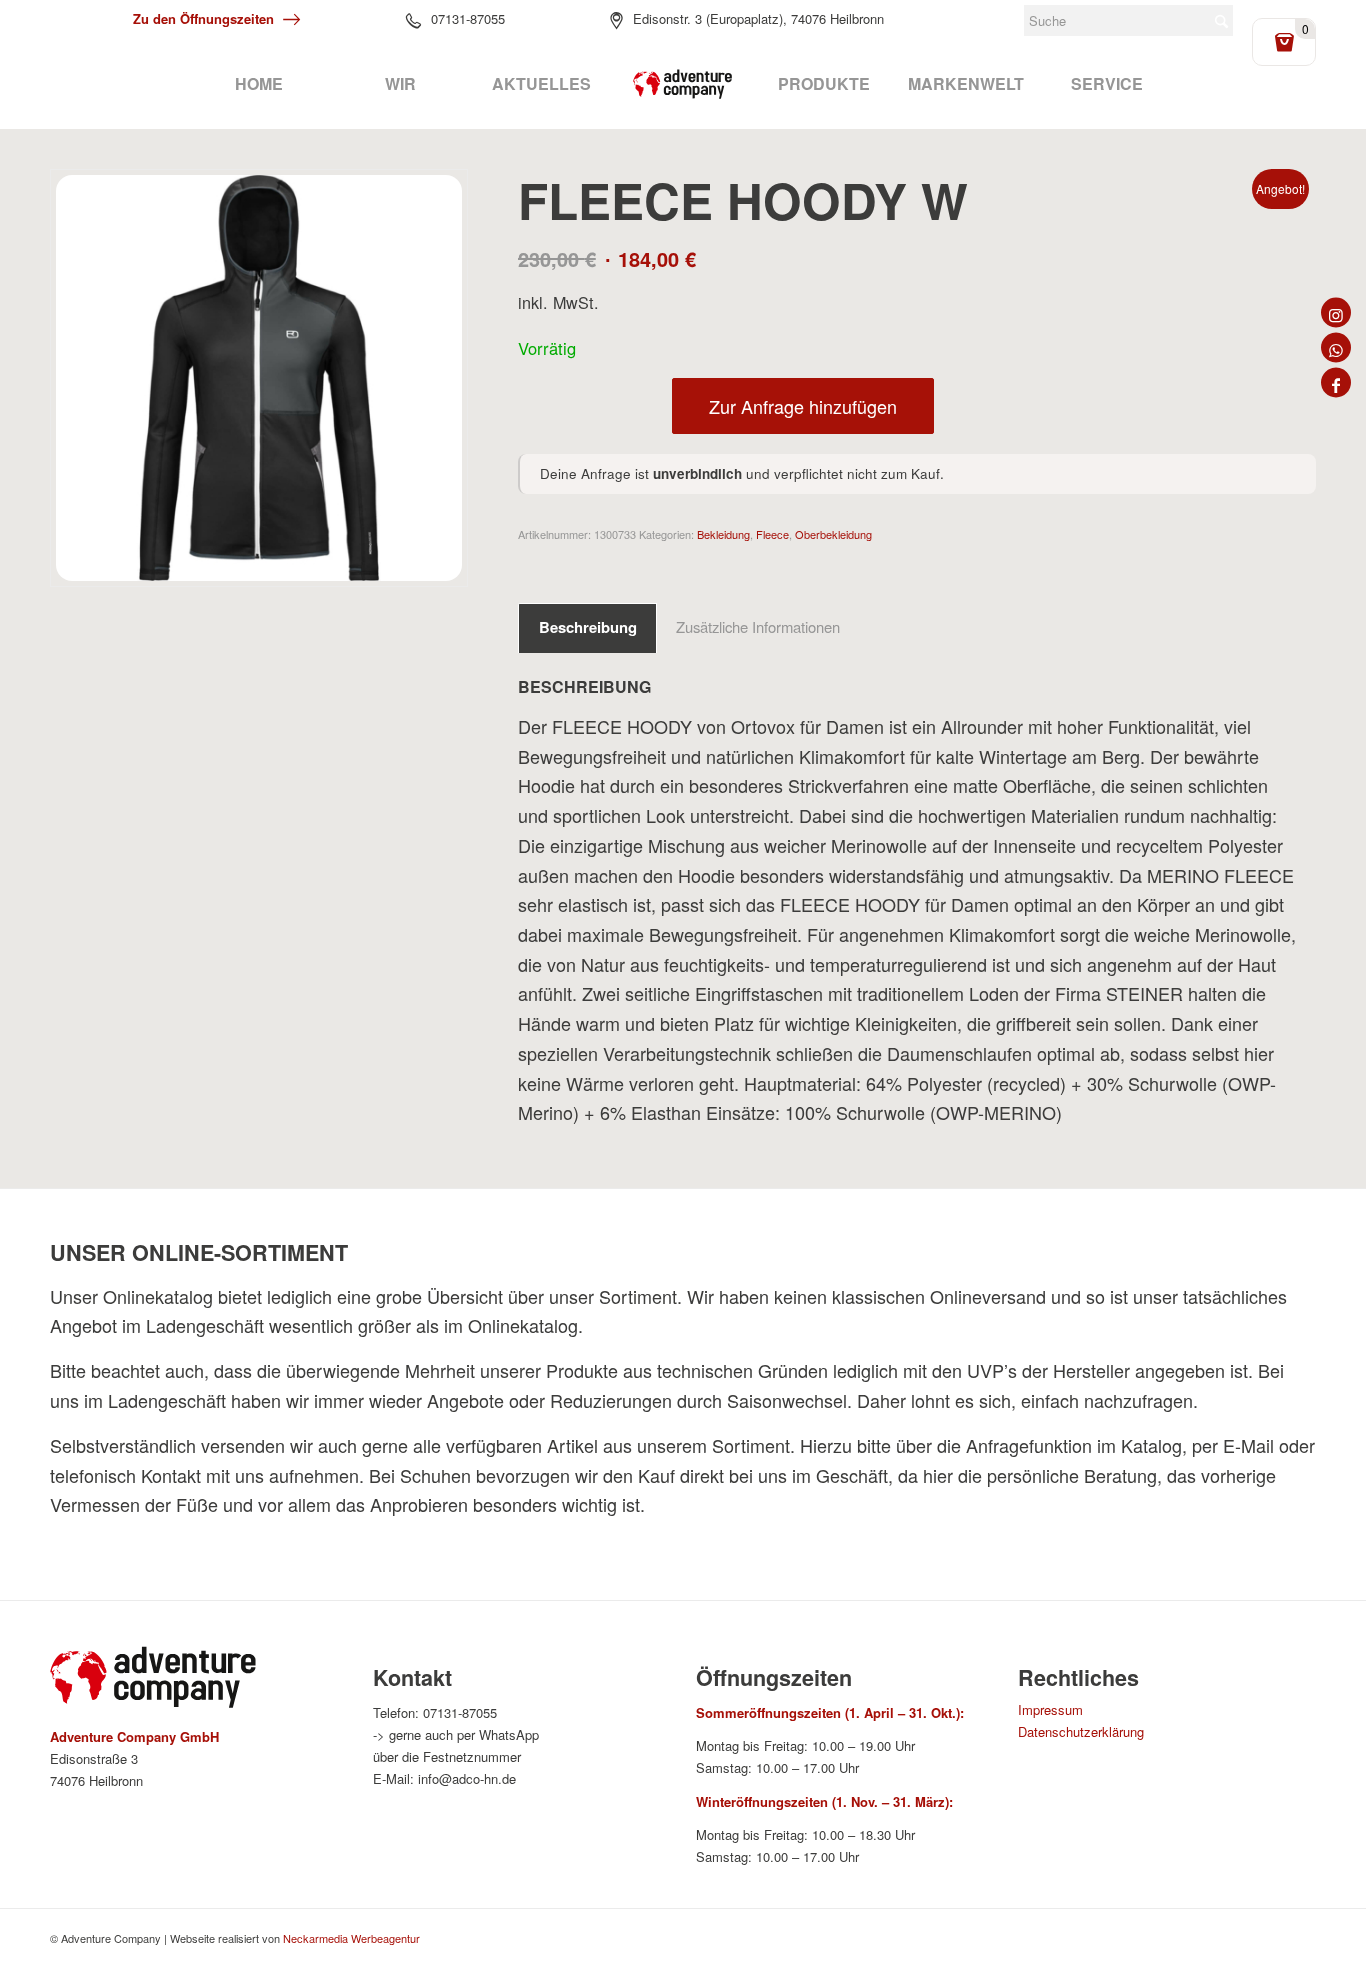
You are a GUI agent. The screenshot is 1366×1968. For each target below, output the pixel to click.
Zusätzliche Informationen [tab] (758, 626)
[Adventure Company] (683, 84)
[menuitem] (258, 84)
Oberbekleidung (833, 534)
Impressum (1050, 1709)
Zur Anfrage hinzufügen (803, 406)
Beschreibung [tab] (588, 627)
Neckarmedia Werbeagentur (351, 1938)
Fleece (772, 534)
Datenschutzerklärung (1081, 1731)
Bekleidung (723, 534)
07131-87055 (468, 18)
